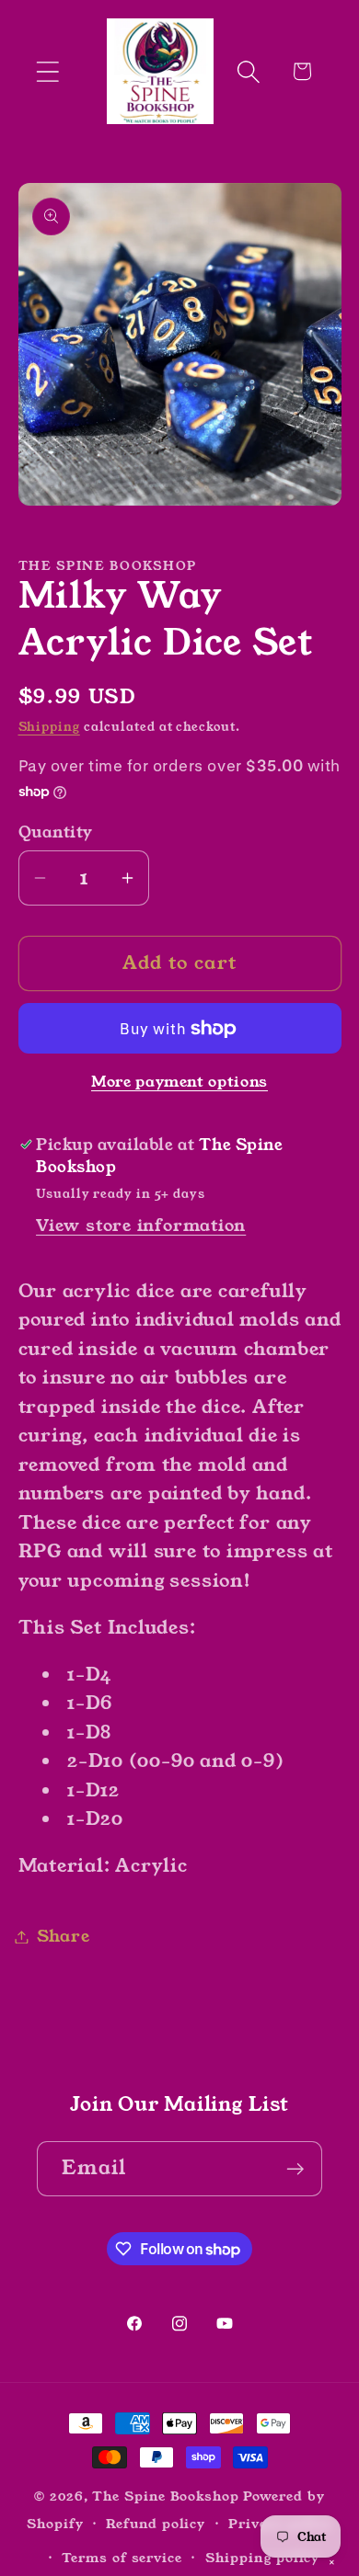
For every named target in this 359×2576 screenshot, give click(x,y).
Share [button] (64, 1936)
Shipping (49, 727)
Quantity (56, 832)
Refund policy (156, 2524)
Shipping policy (263, 2558)
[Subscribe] (295, 2169)
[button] (47, 71)
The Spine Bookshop (165, 2496)
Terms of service (122, 2558)
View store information (141, 1225)
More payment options (179, 1083)
